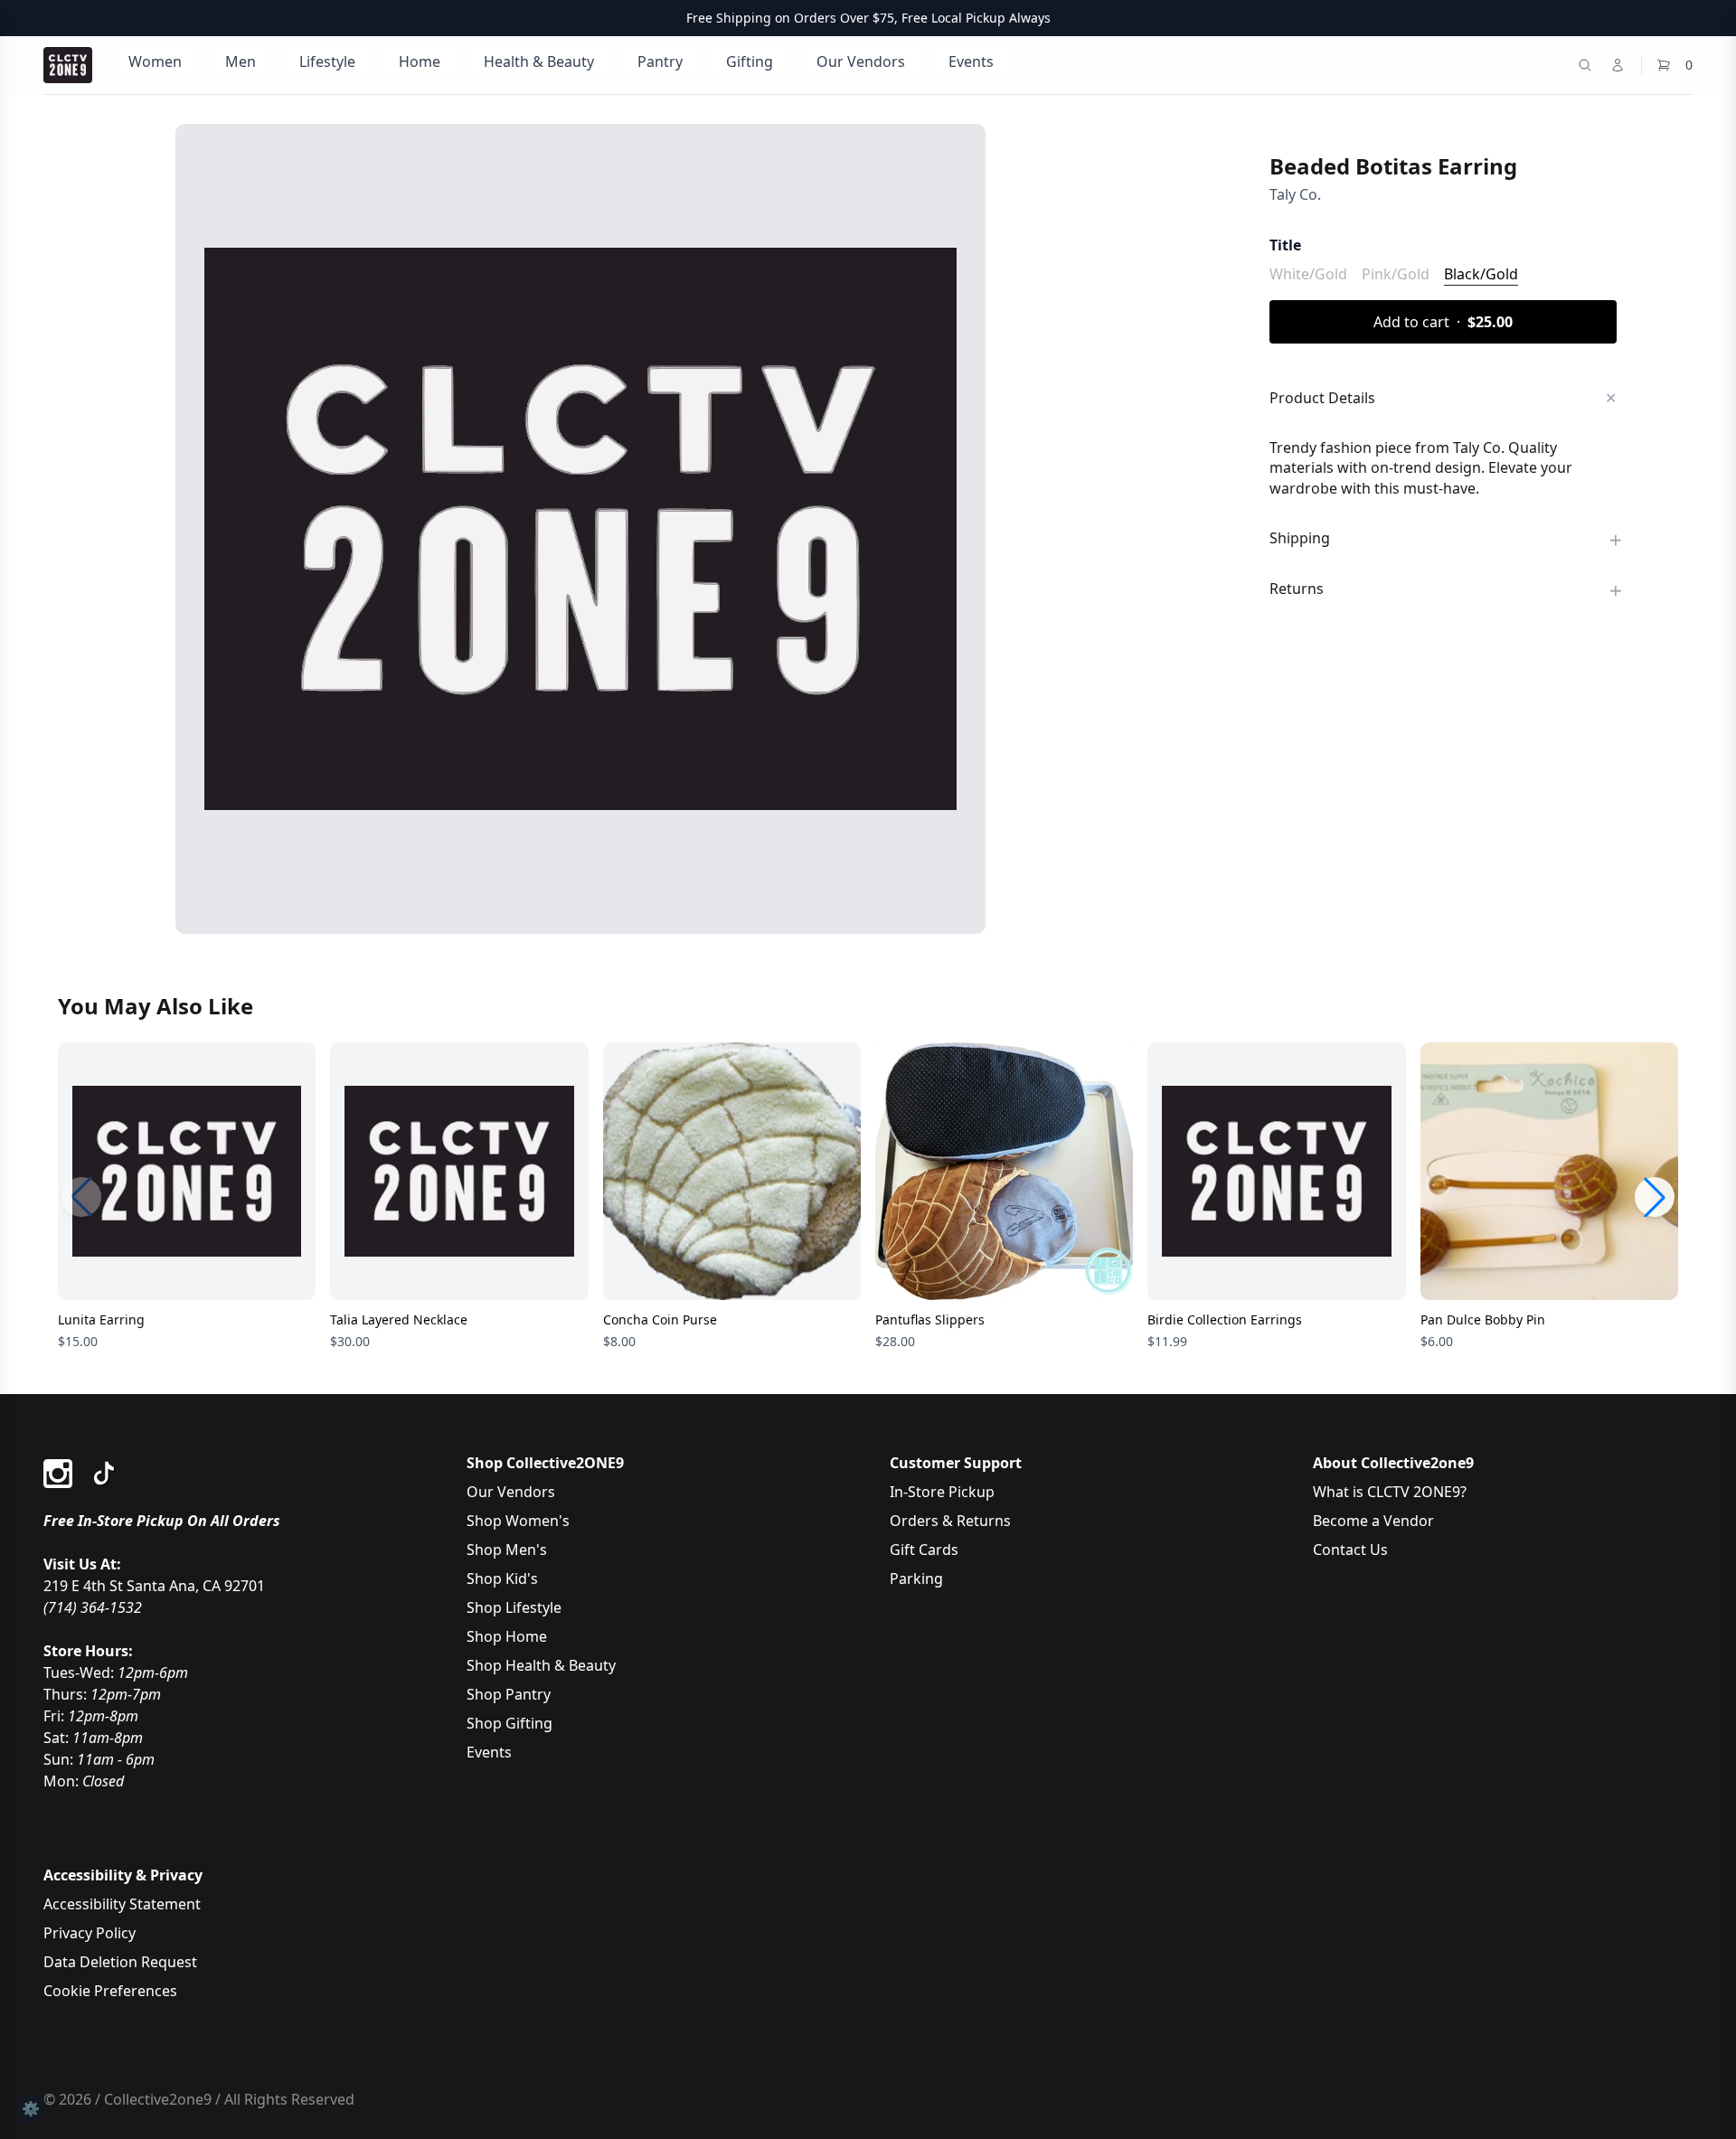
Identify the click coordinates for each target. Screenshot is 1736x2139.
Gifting (750, 61)
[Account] (1618, 65)
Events (971, 61)
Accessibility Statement (122, 1904)
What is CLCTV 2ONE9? (1390, 1492)
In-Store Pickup (942, 1492)
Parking (916, 1578)
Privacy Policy (90, 1933)
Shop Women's (518, 1521)
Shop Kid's (502, 1578)
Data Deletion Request (120, 1962)
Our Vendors (861, 61)
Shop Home (507, 1636)
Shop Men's (507, 1550)
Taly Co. (1295, 194)
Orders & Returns (950, 1521)
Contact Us (1350, 1550)
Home (420, 61)
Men (241, 61)
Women (155, 61)
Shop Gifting (509, 1723)
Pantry (660, 61)
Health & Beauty (539, 61)
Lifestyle (327, 61)
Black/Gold (1481, 274)
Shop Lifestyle (514, 1607)
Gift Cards (924, 1550)
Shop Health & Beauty (541, 1665)
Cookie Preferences (110, 1991)
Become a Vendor (1373, 1521)
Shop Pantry (509, 1694)
